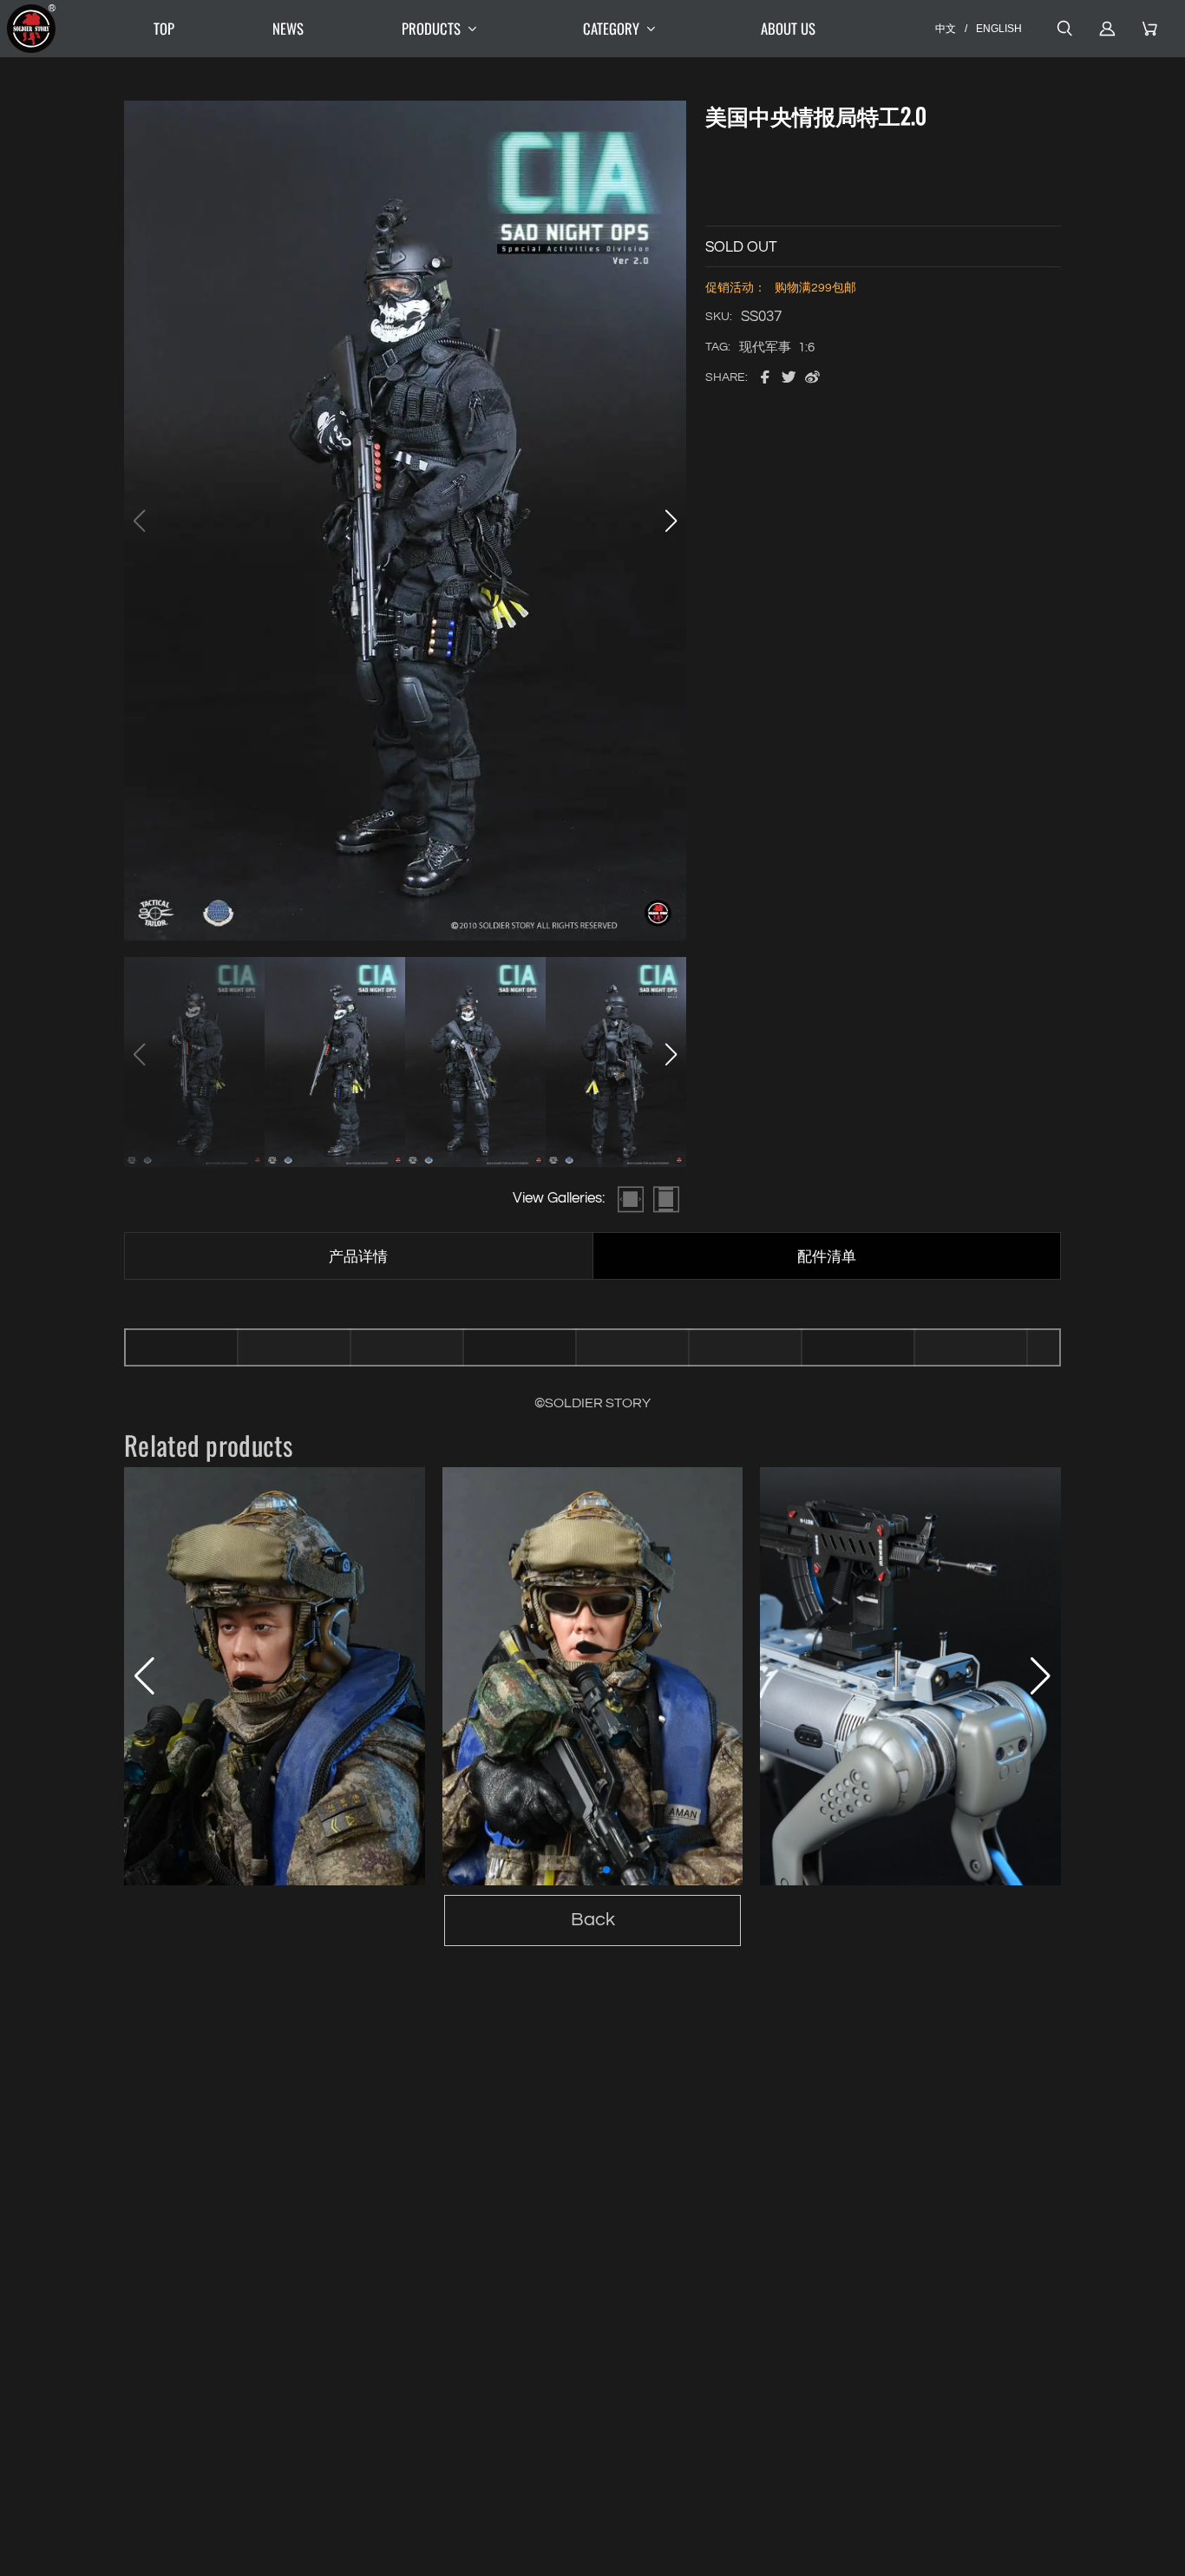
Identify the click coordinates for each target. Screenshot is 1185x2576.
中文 (946, 28)
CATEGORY (611, 28)
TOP (164, 28)
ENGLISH (999, 28)
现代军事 (765, 347)
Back (593, 1920)
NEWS (288, 28)
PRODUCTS (431, 28)
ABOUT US (788, 28)
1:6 (806, 347)
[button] (671, 521)
